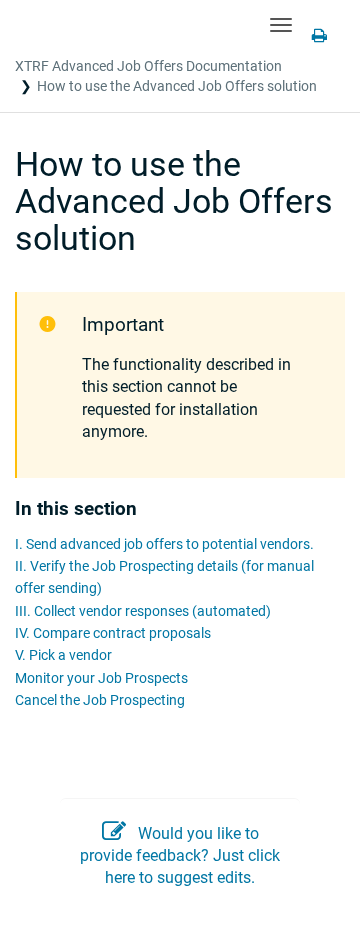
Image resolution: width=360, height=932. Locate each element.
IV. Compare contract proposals (113, 633)
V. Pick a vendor (63, 655)
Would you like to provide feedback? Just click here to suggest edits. (180, 856)
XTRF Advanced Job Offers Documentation (148, 66)
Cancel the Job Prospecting (100, 700)
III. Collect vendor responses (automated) (143, 611)
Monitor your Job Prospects (101, 678)
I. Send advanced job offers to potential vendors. (164, 544)
